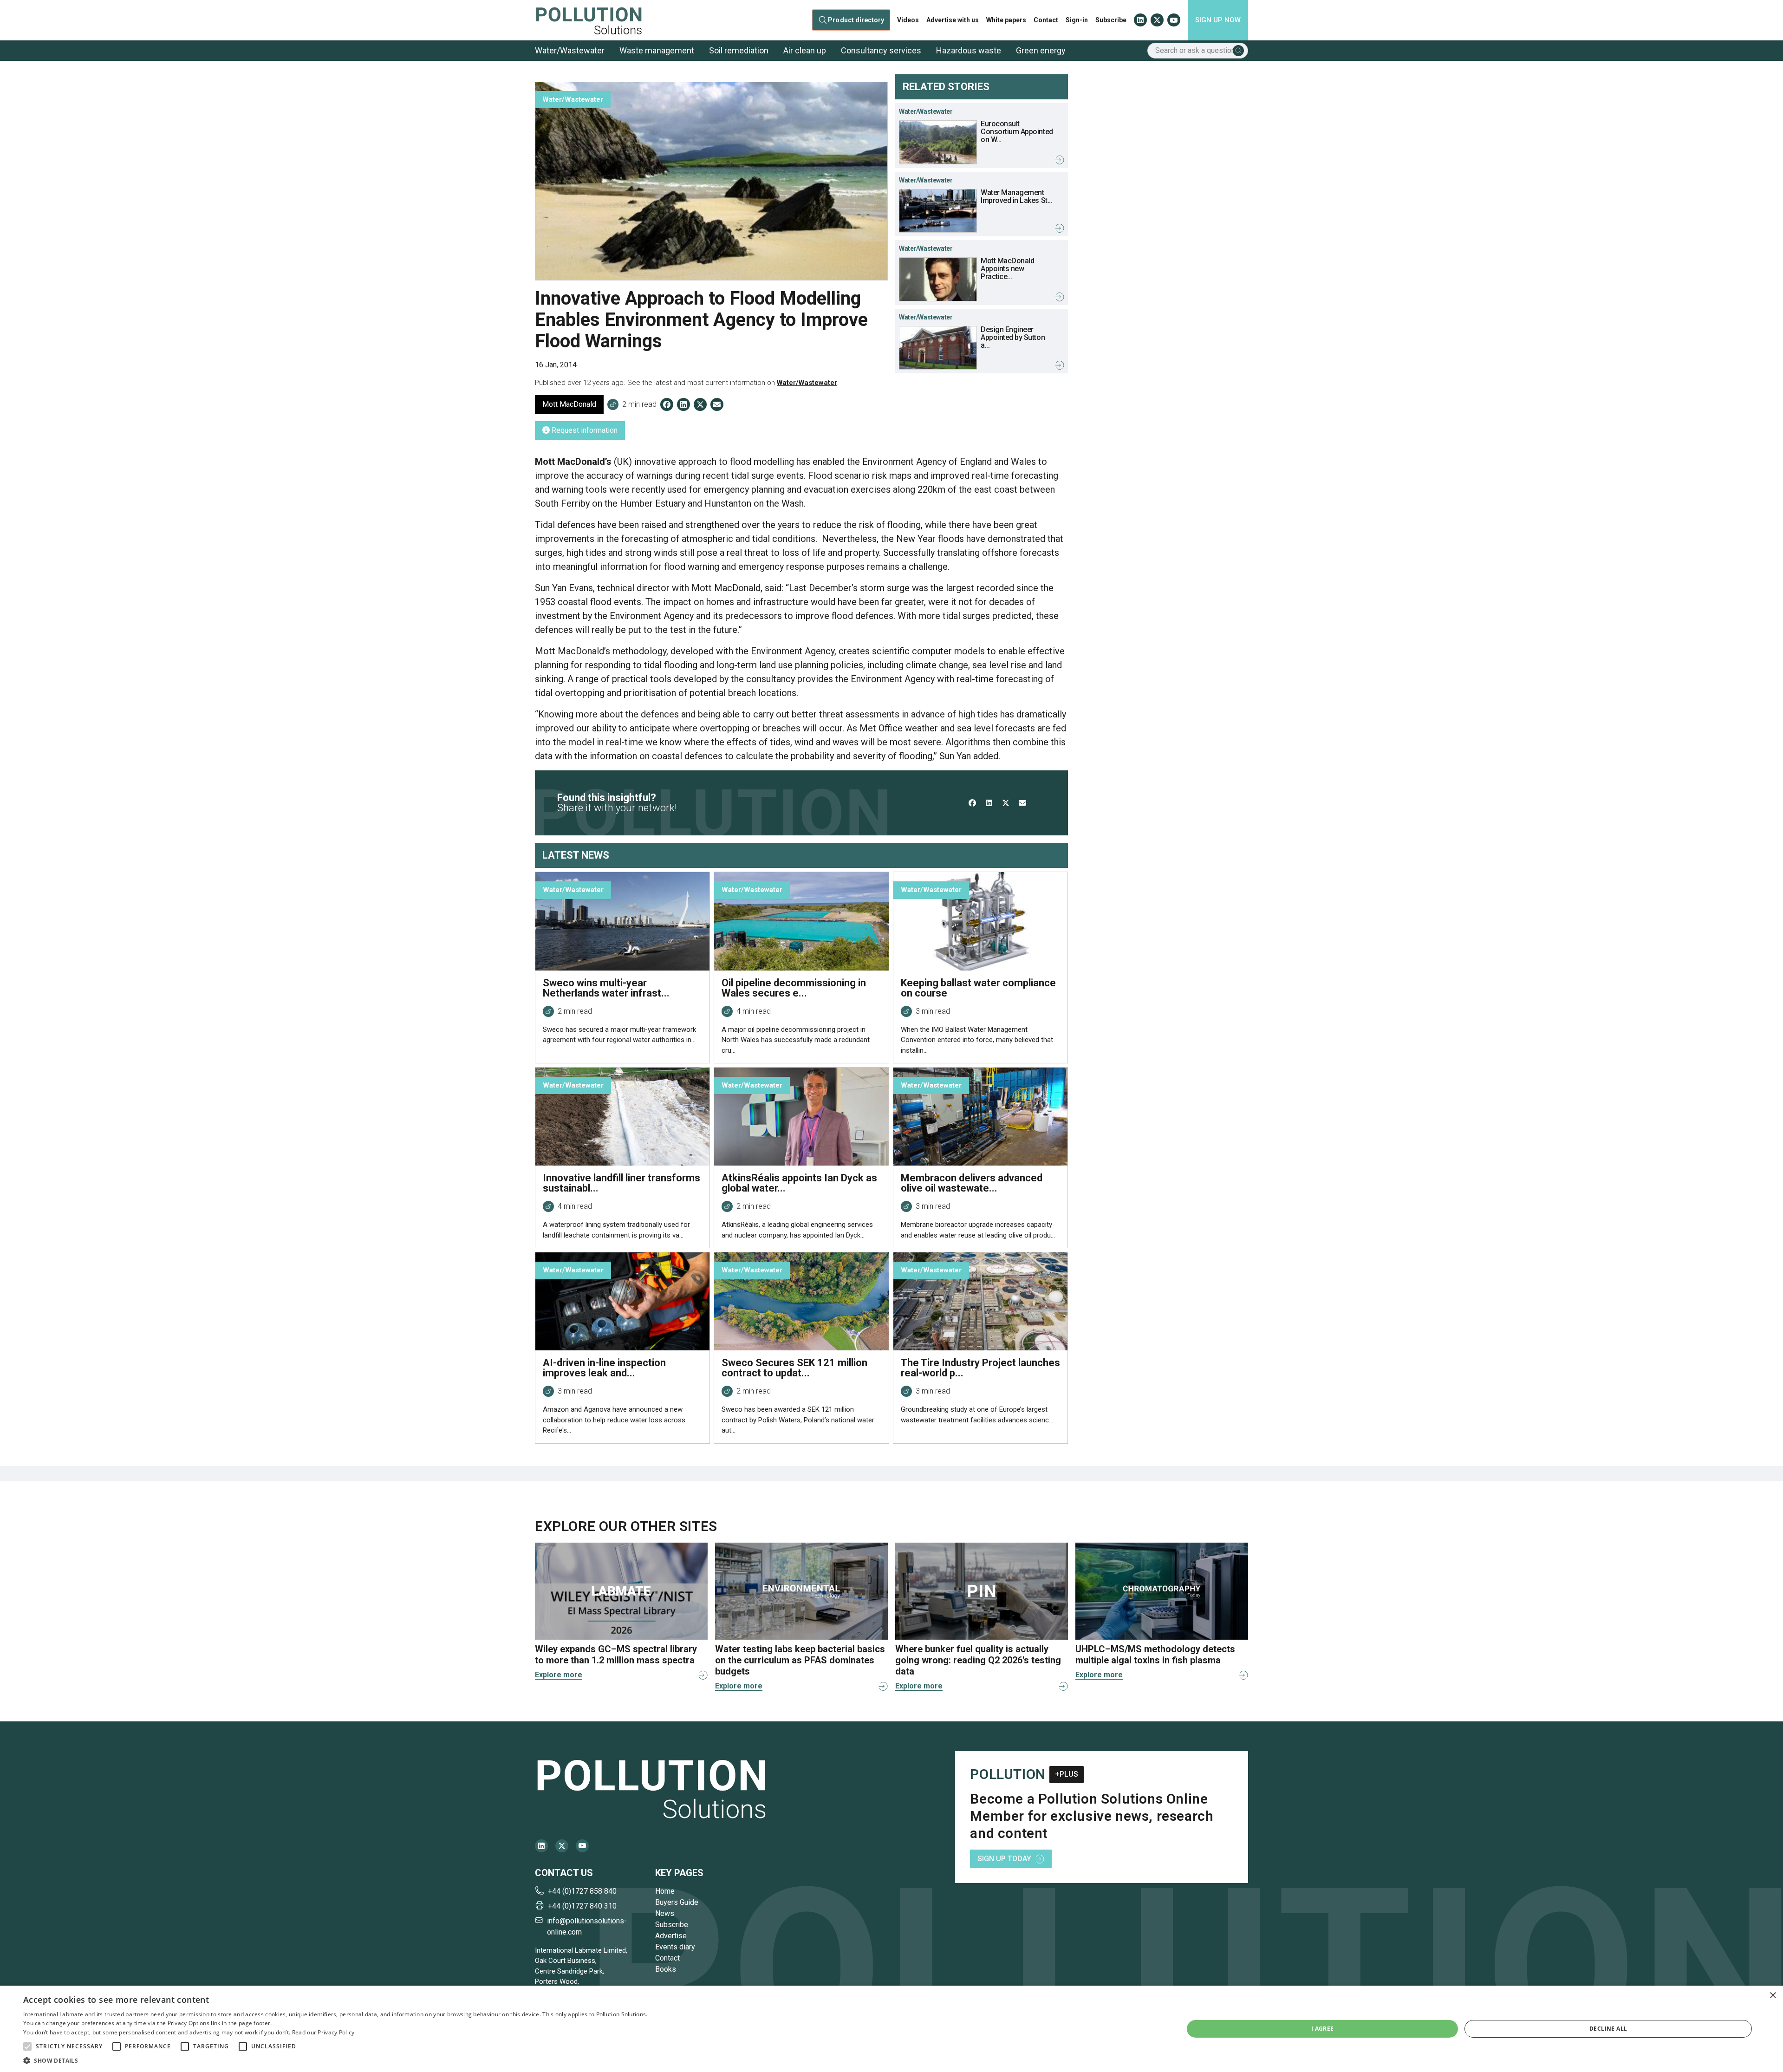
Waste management (657, 50)
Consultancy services (881, 50)
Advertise (671, 1936)
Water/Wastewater (570, 50)
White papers (1006, 20)
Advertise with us (953, 20)
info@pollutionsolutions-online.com (587, 1926)
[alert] (891, 2029)
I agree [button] (1323, 2029)
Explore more (559, 1675)
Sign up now (1218, 20)
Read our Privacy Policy (323, 2032)
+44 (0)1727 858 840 (582, 1891)
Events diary (675, 1947)
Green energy (1041, 50)
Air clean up (805, 50)
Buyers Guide (677, 1902)
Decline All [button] (1608, 2029)
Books (666, 1969)
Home (665, 1891)
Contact (1046, 20)
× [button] (1773, 1996)
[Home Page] (589, 20)
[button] (27, 2046)
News (665, 1913)
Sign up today (1004, 1859)
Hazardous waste (969, 50)
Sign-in (1077, 20)
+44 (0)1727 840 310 (582, 1906)
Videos (908, 20)
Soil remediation (739, 50)
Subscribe (1111, 20)
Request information (584, 430)
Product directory (856, 20)
